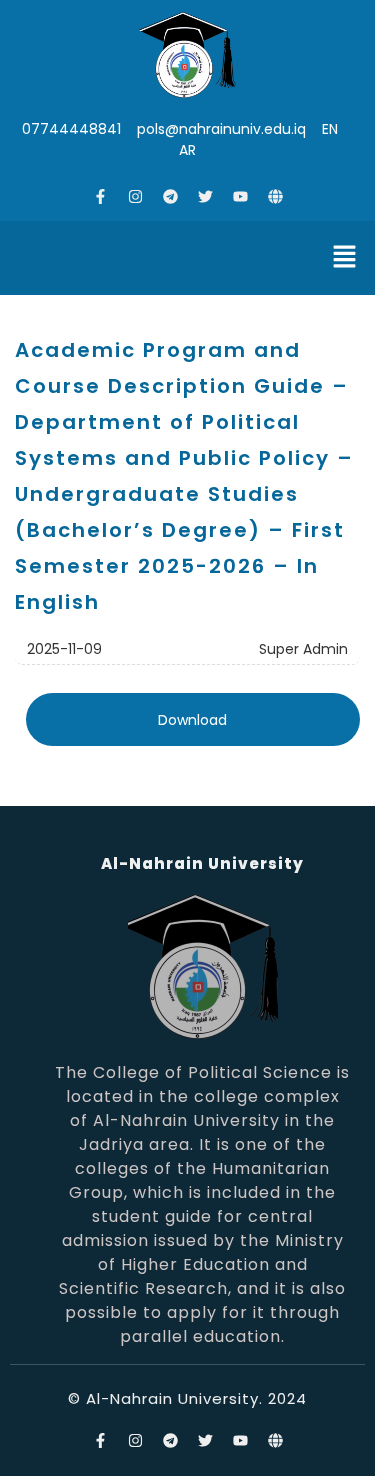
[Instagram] (135, 196)
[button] (345, 258)
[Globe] (275, 196)
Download (192, 720)
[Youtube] (240, 196)
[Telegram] (170, 196)
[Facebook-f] (100, 196)
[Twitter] (205, 196)
